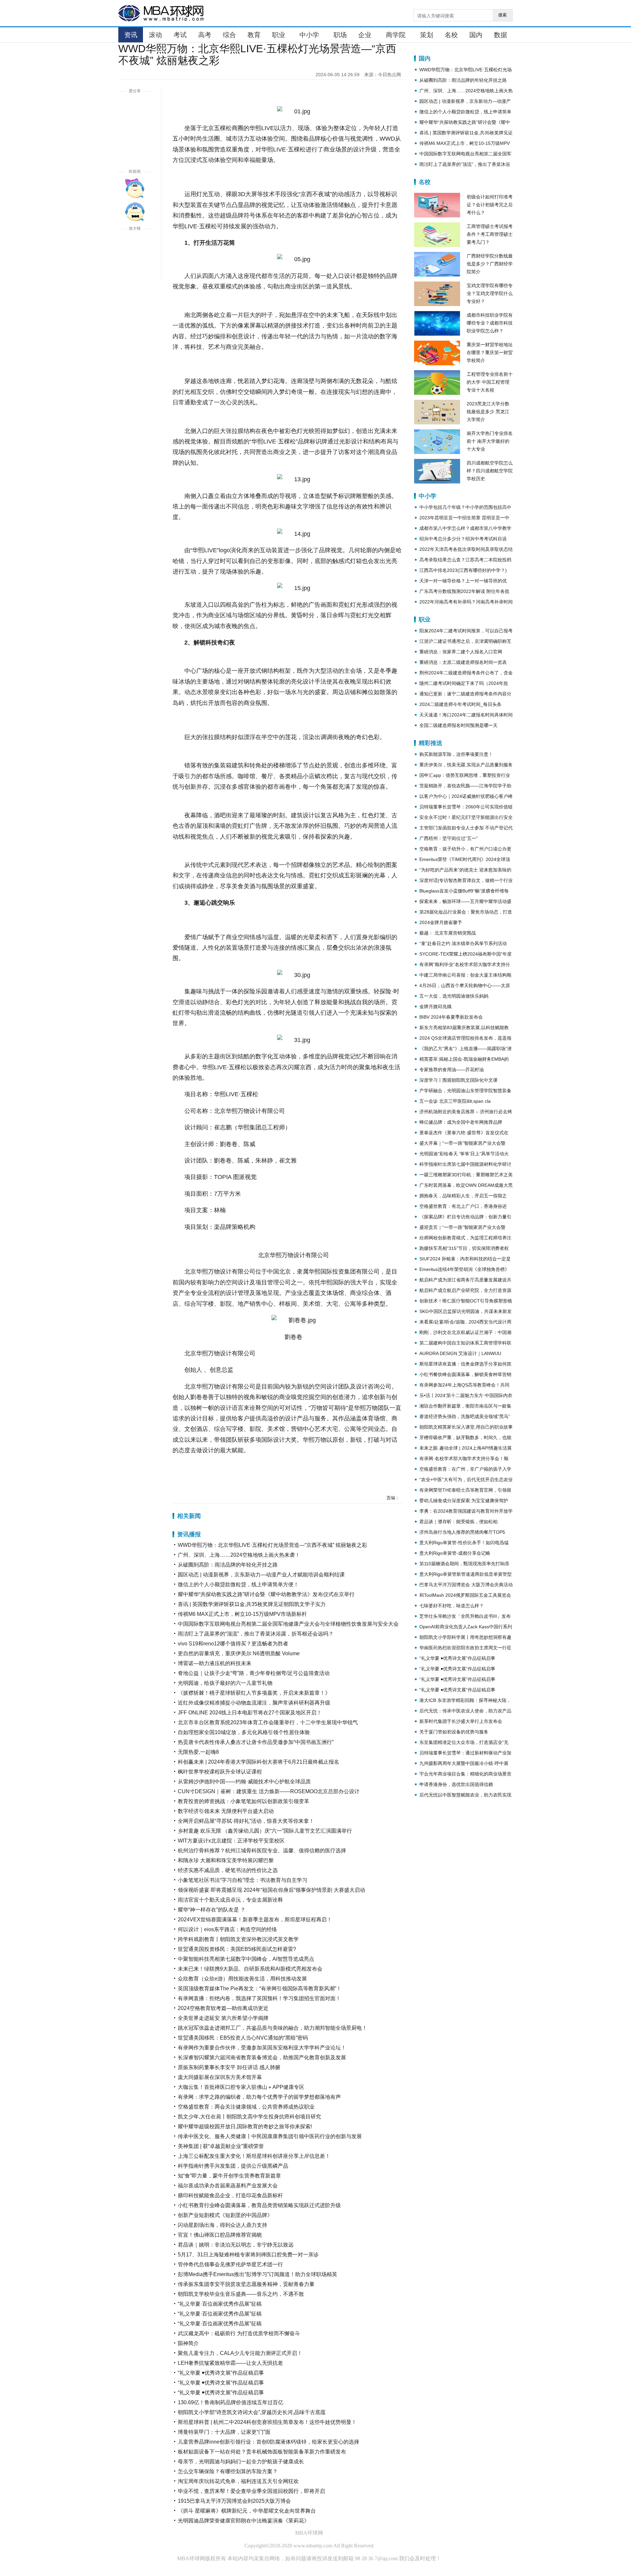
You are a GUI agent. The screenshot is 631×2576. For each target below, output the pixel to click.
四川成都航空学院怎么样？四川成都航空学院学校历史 (490, 471)
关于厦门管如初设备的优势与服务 (454, 1732)
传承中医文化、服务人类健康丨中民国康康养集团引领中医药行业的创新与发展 (270, 2136)
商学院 (396, 35)
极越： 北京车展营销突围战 (448, 933)
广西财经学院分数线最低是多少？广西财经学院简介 (490, 264)
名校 (451, 35)
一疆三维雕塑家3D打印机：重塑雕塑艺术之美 (466, 1175)
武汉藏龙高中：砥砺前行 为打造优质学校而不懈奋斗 (239, 2333)
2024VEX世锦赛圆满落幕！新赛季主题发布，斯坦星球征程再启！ (255, 1920)
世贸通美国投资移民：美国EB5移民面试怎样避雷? (237, 1949)
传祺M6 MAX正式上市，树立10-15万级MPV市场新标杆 (242, 1614)
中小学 (309, 35)
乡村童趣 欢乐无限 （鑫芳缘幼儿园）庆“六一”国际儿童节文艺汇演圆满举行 (265, 1831)
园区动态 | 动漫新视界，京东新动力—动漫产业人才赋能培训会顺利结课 (261, 1575)
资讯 (131, 35)
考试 (180, 35)
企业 (365, 35)
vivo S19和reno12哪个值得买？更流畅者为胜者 (233, 1644)
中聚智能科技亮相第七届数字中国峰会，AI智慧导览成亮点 (246, 1959)
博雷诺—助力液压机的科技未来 (215, 1663)
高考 (205, 35)
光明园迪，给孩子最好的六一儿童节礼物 (225, 1683)
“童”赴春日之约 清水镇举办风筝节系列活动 (463, 943)
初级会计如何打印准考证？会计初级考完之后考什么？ (490, 205)
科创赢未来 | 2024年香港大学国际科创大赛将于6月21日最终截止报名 (258, 1762)
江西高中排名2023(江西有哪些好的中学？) (463, 570)
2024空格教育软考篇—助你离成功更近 (223, 2008)
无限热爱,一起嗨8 (198, 1752)
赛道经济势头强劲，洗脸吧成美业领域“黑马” (465, 1416)
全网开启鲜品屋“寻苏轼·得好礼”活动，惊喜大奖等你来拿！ (246, 1821)
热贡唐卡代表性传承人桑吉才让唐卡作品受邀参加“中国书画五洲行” (256, 1742)
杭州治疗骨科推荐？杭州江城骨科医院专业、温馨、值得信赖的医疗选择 (262, 1851)
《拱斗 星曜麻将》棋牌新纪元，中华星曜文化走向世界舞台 (247, 2511)
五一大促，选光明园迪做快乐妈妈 (454, 996)
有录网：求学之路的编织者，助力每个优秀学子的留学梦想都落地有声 (259, 2097)
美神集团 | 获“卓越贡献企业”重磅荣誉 (221, 2146)
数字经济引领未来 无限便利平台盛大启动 (226, 1811)
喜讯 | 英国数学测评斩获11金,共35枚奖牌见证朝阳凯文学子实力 (252, 1604)
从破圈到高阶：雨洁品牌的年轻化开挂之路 (228, 1565)
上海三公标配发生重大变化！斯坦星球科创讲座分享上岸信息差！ (254, 2156)
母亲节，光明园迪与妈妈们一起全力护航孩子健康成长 (241, 2462)
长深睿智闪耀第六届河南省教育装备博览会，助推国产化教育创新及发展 (262, 2057)
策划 (427, 35)
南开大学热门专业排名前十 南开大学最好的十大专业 (490, 441)
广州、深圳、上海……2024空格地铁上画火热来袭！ (239, 1555)
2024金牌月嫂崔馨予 (441, 922)
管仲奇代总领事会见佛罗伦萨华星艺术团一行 (230, 2264)
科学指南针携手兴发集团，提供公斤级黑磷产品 (233, 2166)
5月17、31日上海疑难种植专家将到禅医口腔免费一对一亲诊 (248, 2255)
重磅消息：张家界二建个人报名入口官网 (461, 652)
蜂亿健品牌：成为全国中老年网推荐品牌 (461, 1122)
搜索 (502, 15)
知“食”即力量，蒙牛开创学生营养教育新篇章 (229, 2176)
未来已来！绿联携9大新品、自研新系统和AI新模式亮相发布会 (250, 1969)
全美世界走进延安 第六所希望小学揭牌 (223, 2018)
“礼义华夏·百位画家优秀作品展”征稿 (220, 2304)
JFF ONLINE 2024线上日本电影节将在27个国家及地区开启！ (250, 1713)
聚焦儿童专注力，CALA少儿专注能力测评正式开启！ (240, 2353)
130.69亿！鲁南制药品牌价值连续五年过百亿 (231, 2402)
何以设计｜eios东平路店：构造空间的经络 (227, 1929)
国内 (476, 35)
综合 (229, 35)
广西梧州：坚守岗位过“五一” (449, 838)
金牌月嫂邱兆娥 (435, 1006)
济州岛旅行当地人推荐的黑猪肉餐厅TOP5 (462, 1532)
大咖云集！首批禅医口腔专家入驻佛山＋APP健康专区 (241, 2087)
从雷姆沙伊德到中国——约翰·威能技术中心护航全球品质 (244, 1782)
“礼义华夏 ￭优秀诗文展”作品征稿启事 (221, 2373)
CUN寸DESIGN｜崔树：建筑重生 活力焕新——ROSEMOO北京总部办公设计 (269, 1791)
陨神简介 (188, 2343)
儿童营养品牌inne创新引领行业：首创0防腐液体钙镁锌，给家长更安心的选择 (269, 2442)
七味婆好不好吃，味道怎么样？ (452, 1606)
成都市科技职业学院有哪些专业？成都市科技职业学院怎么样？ (490, 323)
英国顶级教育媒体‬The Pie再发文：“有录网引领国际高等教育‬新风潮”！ (260, 1988)
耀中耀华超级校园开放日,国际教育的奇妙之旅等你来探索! (245, 2126)
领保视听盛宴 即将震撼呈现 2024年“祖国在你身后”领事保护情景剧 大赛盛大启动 (271, 1890)
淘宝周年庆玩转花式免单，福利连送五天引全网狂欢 (238, 2481)
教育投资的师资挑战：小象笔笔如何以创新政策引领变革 (244, 1801)
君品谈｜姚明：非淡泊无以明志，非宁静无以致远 (236, 2245)
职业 (279, 35)
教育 (254, 35)
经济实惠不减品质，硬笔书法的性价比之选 (228, 1870)
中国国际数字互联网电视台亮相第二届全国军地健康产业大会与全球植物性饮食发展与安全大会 (288, 1624)
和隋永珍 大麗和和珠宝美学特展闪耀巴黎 (226, 1860)
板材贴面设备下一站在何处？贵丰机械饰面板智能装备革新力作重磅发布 (262, 2452)
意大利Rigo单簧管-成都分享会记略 (455, 1553)
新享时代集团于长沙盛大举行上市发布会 (461, 1721)
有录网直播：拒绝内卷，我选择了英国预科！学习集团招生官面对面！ (259, 1998)
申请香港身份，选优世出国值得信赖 (456, 1784)
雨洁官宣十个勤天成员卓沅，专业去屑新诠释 (230, 1900)
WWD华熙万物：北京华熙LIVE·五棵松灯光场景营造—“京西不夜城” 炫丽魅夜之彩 (272, 1545)
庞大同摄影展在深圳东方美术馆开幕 (220, 2077)
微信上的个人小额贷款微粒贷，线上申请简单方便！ (238, 1584)
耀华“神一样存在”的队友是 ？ (212, 1910)
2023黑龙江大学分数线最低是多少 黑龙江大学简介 (488, 412)
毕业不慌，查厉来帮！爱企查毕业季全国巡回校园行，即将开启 (251, 2491)
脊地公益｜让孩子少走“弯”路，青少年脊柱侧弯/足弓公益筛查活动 (254, 1673)
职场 (340, 35)
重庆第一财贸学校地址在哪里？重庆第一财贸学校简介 (490, 352)
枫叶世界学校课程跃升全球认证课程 (220, 1772)
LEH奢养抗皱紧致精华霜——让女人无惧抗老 (230, 2363)
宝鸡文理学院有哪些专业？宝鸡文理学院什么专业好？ (490, 293)
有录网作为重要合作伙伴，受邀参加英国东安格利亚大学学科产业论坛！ (262, 2048)
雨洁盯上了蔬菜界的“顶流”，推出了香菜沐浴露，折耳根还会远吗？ (256, 1634)
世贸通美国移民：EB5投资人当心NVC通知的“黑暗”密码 (243, 2038)
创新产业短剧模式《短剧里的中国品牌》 (225, 2215)
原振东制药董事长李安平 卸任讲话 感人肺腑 (229, 2067)
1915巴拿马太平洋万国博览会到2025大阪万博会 (234, 2501)
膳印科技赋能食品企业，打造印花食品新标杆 (230, 2195)
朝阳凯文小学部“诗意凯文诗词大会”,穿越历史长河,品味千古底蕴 (252, 2412)
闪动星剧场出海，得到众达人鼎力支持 (222, 2225)
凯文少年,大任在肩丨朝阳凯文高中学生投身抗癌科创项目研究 (249, 2117)
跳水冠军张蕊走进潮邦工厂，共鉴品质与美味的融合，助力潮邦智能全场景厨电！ (272, 2028)
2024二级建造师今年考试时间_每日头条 (460, 704)
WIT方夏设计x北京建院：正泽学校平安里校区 (231, 1841)
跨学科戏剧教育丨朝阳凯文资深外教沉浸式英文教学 (238, 1939)
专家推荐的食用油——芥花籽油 (452, 1070)
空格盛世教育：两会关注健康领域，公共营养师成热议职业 (246, 2107)
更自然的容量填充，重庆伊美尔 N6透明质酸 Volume (239, 1653)
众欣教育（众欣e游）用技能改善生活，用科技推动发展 (242, 1979)
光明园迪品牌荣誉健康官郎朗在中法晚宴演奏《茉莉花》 (244, 2521)
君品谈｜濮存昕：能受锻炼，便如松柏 (458, 1522)
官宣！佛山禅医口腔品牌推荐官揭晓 (220, 2235)
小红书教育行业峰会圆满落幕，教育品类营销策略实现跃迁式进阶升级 (259, 2205)
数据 (501, 35)
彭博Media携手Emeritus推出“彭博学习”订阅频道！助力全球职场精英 (257, 2274)
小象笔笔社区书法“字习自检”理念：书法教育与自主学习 (243, 1880)
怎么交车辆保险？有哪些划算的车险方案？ (228, 2471)
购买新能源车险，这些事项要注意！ (456, 754)
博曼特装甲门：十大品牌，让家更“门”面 (224, 2432)
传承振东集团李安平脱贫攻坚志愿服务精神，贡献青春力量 (246, 2284)
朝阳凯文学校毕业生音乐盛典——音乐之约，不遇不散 (241, 2294)
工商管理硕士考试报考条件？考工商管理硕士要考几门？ (490, 234)
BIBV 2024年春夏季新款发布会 (451, 1017)
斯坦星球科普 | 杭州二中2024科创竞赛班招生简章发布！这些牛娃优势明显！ (267, 2422)
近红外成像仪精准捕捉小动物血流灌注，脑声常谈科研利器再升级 (254, 1703)
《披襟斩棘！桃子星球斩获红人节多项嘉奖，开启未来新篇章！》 (254, 1693)
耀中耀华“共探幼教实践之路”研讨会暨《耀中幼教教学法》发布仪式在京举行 (266, 1594)
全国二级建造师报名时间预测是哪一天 (458, 725)
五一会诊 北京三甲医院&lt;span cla (455, 1101)
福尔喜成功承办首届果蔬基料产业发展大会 (228, 2186)
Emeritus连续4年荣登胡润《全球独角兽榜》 (464, 1269)
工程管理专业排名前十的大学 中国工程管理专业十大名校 (490, 382)
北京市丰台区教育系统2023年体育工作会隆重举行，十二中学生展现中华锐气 (268, 1722)
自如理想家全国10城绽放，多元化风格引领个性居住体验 (244, 1732)
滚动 (155, 35)
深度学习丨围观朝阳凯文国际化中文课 (458, 1080)
